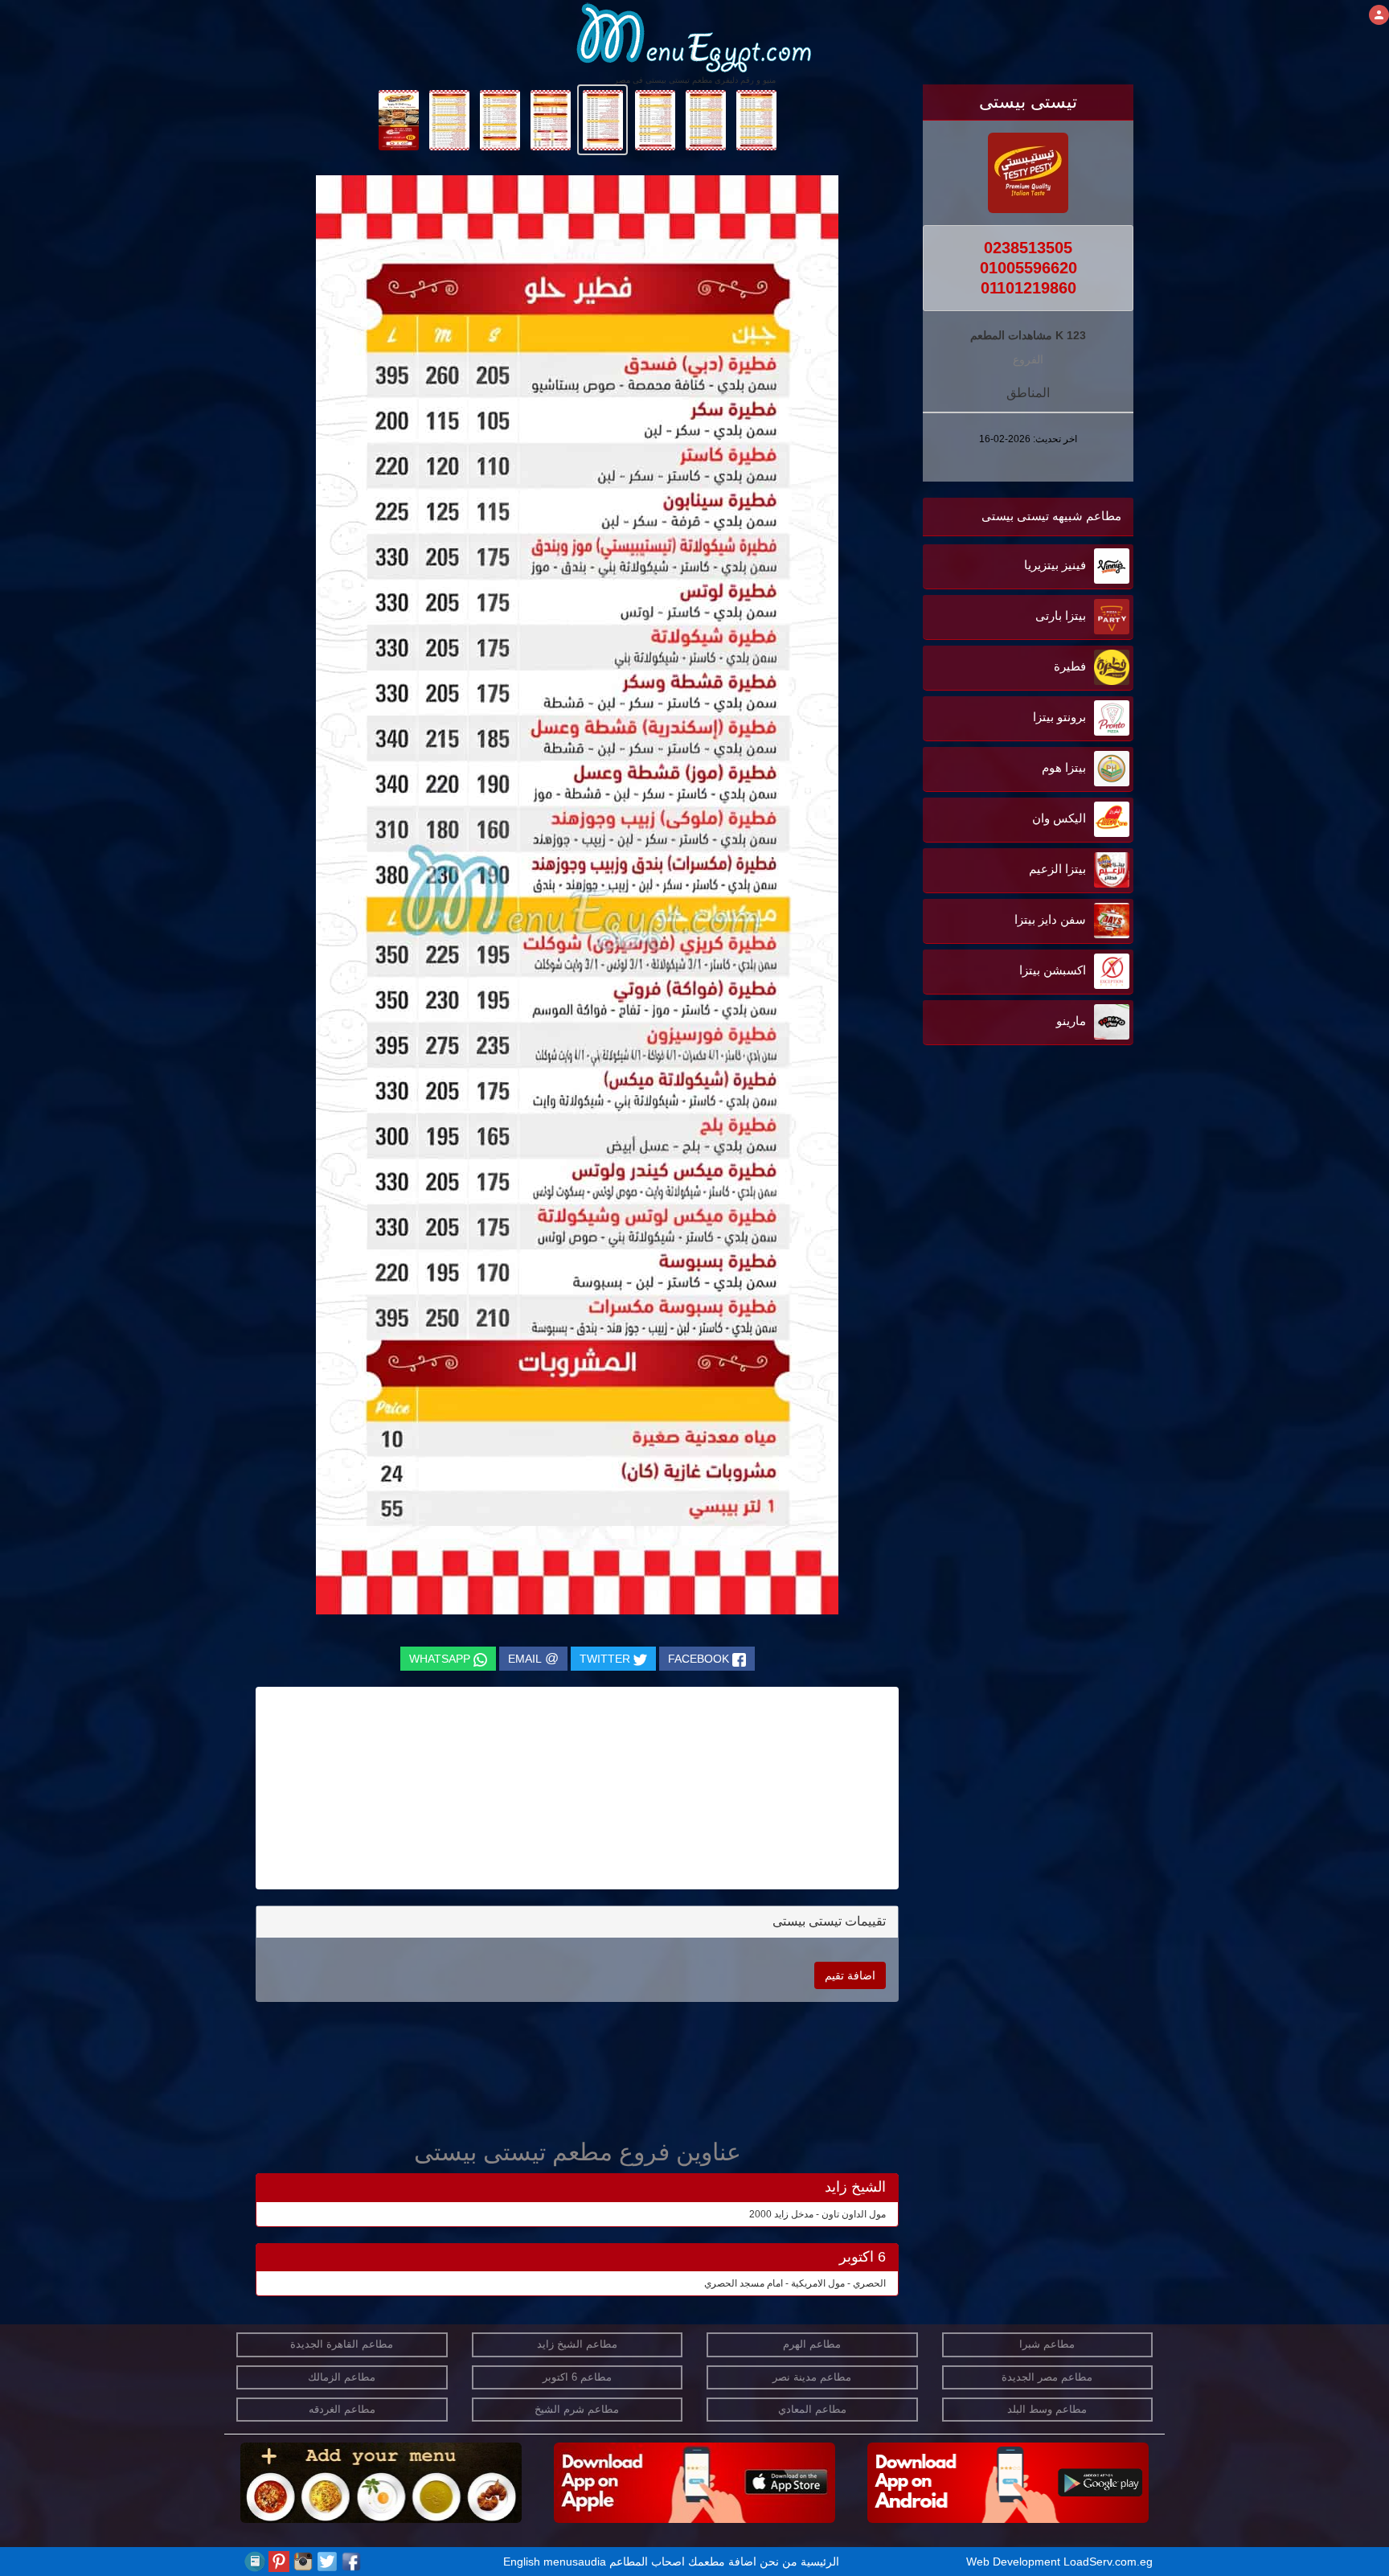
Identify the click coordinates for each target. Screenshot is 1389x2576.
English (522, 2562)
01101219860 (1028, 288)
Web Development (1015, 2562)
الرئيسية (820, 2562)
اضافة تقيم (850, 1975)
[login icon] (1379, 15)
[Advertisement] (1033, 1212)
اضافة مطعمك (722, 2562)
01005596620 (1028, 268)
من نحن (778, 2562)
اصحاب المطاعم (647, 2562)
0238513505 (1028, 248)
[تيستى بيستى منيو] (756, 119)
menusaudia (575, 2562)
